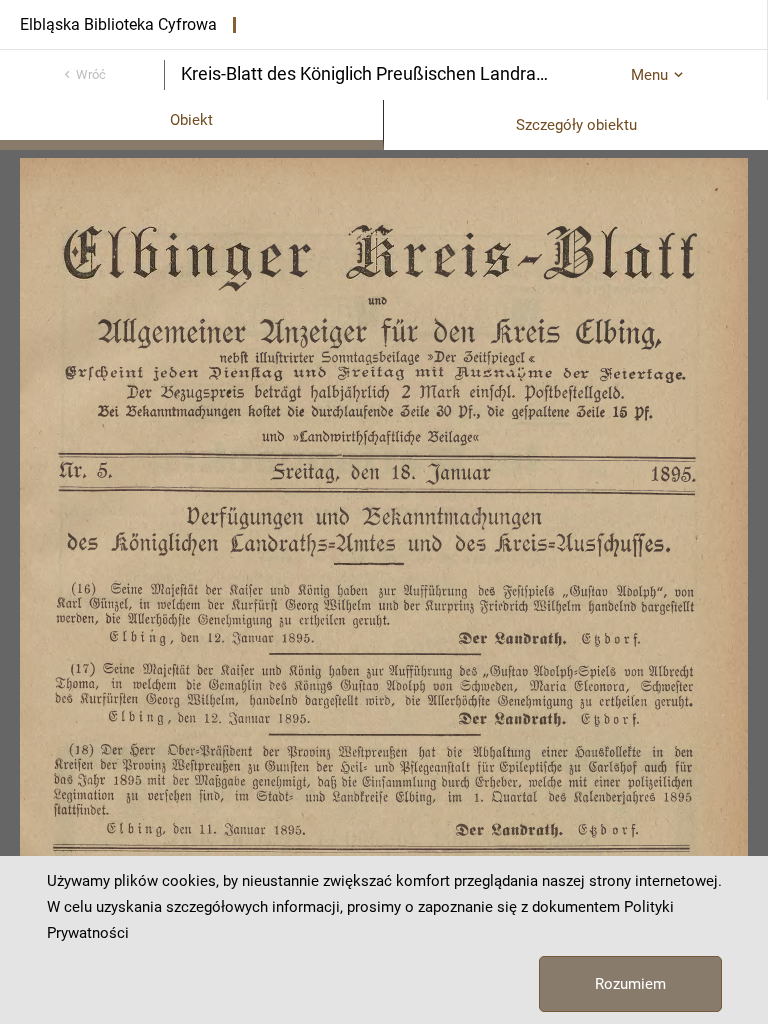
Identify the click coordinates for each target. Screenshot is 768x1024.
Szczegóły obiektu (576, 125)
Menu (649, 75)
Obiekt (191, 120)
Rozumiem (630, 984)
